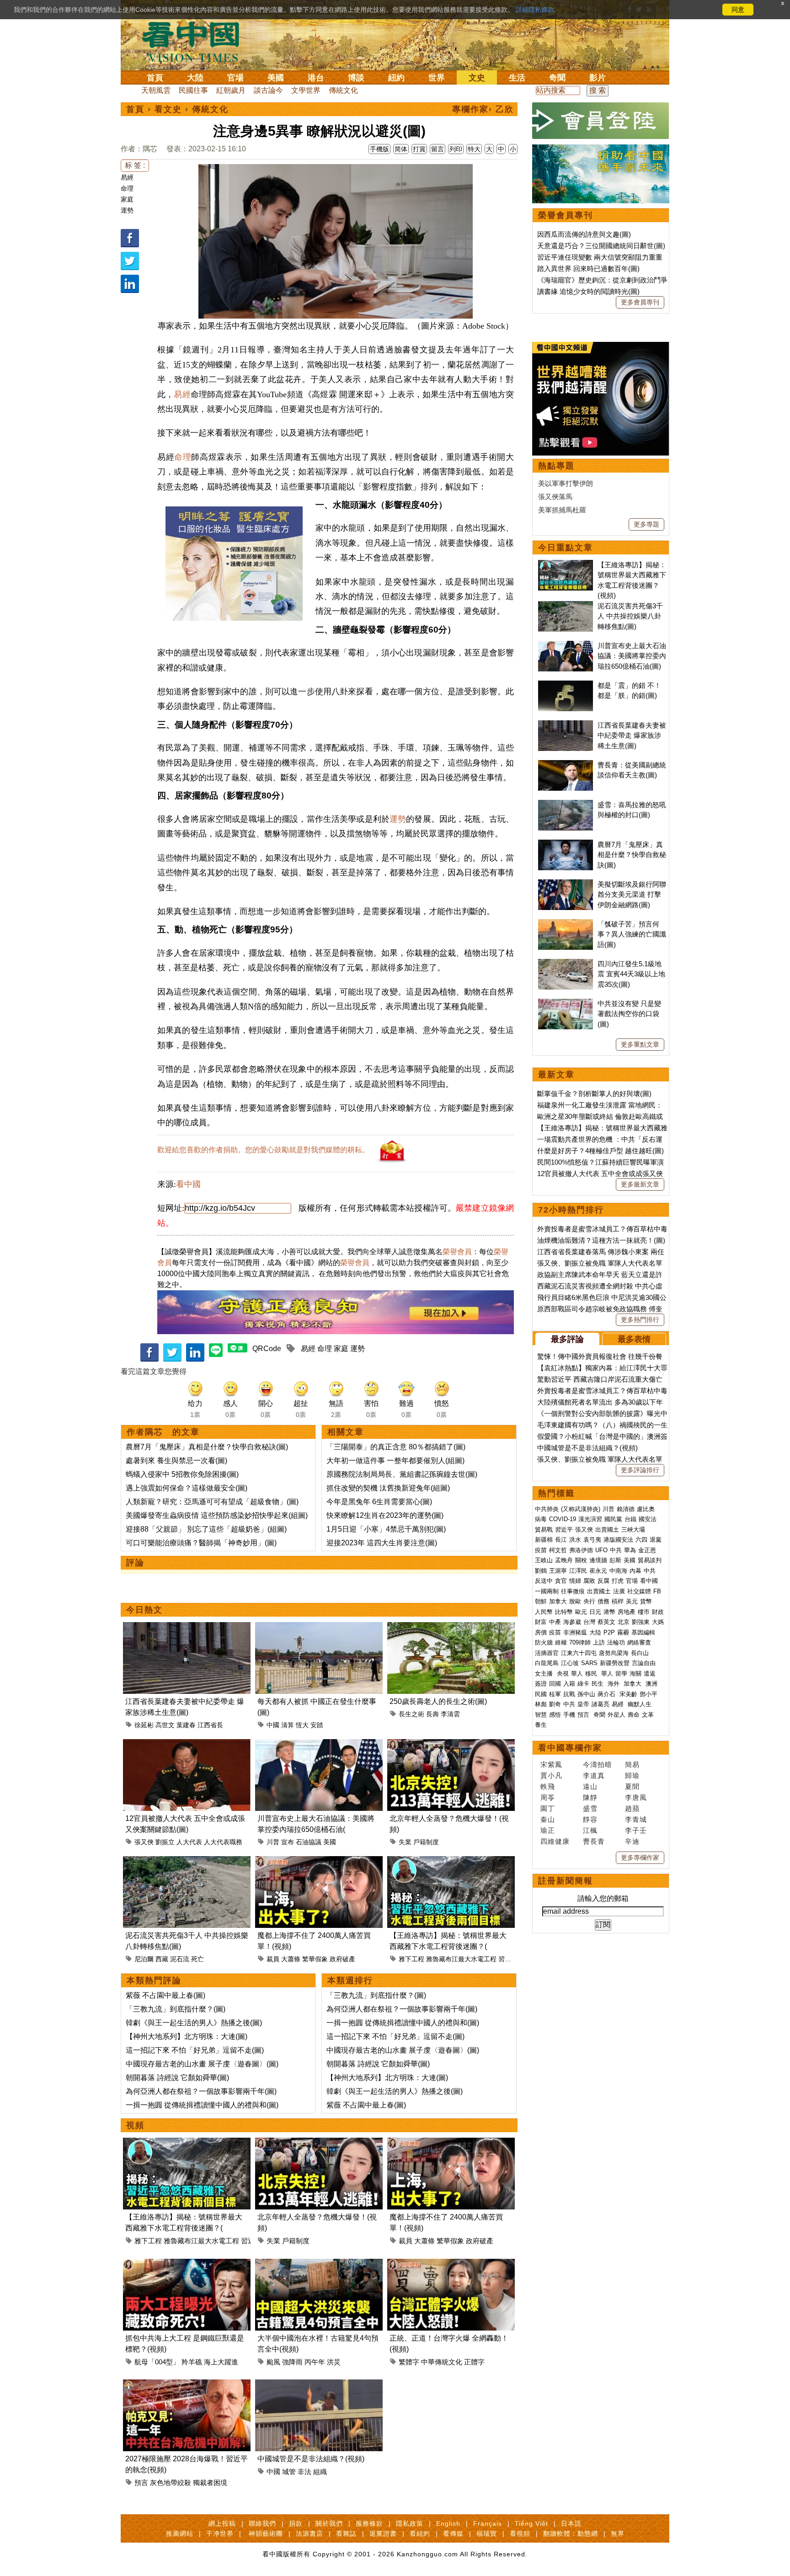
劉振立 (165, 1842)
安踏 (317, 1725)
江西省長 (210, 1725)
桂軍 (555, 1694)
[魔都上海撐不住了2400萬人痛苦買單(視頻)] (319, 1861)
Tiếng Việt (531, 2523)
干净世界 (220, 2533)
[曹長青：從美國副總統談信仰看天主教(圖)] (566, 765)
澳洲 (651, 1684)
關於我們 (329, 2523)
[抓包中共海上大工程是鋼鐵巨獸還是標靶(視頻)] (187, 2264)
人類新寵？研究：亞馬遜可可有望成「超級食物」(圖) (212, 1502)
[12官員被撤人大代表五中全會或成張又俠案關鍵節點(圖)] (187, 1744)
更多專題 (646, 524)
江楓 (590, 1830)
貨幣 (646, 1601)
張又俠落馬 (555, 497)
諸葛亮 (601, 1704)
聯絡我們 (262, 2523)
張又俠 (144, 1842)
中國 (273, 1725)
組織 (320, 2472)
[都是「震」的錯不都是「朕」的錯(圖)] (566, 685)
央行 (589, 1601)
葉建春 (186, 1725)
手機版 (379, 149)
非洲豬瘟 (575, 1632)
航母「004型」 (157, 2362)
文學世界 (306, 90)
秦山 (548, 1819)
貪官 (561, 1581)
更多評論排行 (640, 1470)
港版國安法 (618, 1540)
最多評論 (567, 1339)
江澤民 (578, 1571)
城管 (289, 2472)
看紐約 (420, 2533)
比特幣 (564, 1612)
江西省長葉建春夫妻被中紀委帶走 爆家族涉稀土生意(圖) (632, 735)
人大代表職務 (223, 1842)
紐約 (396, 78)
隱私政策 (410, 2523)
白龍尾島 (547, 1663)
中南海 (618, 1571)
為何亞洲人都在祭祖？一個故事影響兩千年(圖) (201, 2091)
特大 (474, 149)
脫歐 (575, 1601)
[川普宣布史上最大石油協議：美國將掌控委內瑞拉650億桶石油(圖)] (319, 1744)
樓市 (644, 1612)
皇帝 (583, 1704)
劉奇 (555, 1704)
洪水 (575, 1540)
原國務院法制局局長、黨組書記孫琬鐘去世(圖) (402, 1474)
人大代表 (189, 1842)
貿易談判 (651, 1560)
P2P (609, 1632)
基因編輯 (643, 1632)
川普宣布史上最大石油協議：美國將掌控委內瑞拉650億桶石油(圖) (632, 656)
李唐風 (636, 1797)
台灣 (589, 1622)
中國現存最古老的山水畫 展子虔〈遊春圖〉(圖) (202, 2064)
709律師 (580, 1642)
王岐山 (544, 1560)
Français (488, 2523)
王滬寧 (558, 1571)
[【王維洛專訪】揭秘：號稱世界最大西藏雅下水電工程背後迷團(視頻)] (451, 1861)
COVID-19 (563, 1519)
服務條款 (369, 2523)
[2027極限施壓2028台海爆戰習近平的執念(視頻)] (187, 2385)
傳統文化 (343, 90)
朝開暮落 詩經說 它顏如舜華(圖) (177, 2078)
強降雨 (292, 2362)
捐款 (296, 2523)
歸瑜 (632, 1775)
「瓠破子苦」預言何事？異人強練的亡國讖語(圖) (632, 934)
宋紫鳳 (551, 1764)
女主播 (545, 1674)
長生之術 (411, 1714)
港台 (316, 78)
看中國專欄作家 (570, 1748)
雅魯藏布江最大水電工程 (461, 1959)
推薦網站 (180, 2533)
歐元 (581, 1612)
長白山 (640, 1653)
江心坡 (570, 1663)
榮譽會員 (457, 1252)
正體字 (474, 2362)
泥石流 (180, 1959)
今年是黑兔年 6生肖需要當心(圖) (379, 1502)
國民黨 (613, 1519)
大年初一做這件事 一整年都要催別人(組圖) (395, 1461)
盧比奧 (646, 1509)
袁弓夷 (592, 1540)
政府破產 (342, 1959)
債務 (603, 1601)
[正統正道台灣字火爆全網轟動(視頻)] (451, 2264)
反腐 (603, 1581)
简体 (401, 149)
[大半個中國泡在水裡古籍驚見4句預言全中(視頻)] (319, 2264)
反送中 (544, 1581)
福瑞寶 (487, 2533)
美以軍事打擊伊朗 (566, 483)
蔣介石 (607, 1694)
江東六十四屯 (579, 1653)
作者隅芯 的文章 (163, 1432)
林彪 (541, 1704)
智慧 (541, 1715)
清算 (288, 1725)
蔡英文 (606, 1622)
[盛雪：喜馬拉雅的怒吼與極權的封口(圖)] (566, 805)
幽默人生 (640, 1704)
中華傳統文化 (442, 2362)
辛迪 (632, 1841)
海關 (635, 1674)
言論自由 (644, 1663)
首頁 (155, 78)
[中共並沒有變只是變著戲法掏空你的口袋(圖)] (566, 1003)
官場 (235, 78)
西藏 (162, 1959)
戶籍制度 (426, 1842)
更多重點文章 (640, 1044)
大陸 (195, 78)
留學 (621, 1674)
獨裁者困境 (210, 2483)
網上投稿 (222, 2523)
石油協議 (309, 1842)
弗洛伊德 (581, 1550)
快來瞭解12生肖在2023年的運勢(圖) (385, 1515)
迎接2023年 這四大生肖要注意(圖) (382, 1543)
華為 (630, 1550)
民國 (541, 1694)
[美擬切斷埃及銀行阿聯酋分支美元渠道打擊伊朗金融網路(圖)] (566, 884)
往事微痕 (573, 1591)
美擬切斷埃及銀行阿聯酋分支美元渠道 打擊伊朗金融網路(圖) (632, 894)
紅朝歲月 (231, 90)
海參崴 (572, 1622)
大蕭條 (291, 1959)
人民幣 (544, 1612)
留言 (438, 149)
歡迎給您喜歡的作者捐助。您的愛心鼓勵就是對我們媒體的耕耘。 (263, 1150)
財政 (658, 1612)
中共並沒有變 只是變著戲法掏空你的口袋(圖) (629, 1014)
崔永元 (598, 1571)
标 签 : (135, 165)
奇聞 (557, 78)
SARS (589, 1663)
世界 (437, 78)
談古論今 (268, 90)
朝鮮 (541, 1601)
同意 (738, 10)
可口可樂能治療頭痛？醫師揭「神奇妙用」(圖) (201, 1543)
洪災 (334, 2362)
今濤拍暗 (598, 1764)
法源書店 (310, 2533)
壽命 (634, 1715)
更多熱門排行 (640, 1320)
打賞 (419, 149)
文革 (648, 1715)
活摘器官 (547, 1653)
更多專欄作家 (640, 1857)
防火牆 (544, 1642)
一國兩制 (547, 1591)
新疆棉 (544, 1540)
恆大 (302, 1725)
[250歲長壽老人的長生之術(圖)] (451, 1627)
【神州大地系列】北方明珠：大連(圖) (187, 2036)
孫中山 (586, 1694)
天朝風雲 (156, 90)
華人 (577, 1674)
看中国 (196, 41)
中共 (616, 1550)
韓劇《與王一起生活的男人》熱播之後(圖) (194, 2023)
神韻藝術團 (266, 2533)
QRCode (267, 1349)
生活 (517, 78)
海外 (614, 1684)
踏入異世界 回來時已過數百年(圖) (588, 269)
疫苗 (541, 1550)
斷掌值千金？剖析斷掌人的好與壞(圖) (594, 1094)
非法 (304, 2472)
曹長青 (594, 1841)
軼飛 (548, 1786)
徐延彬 (144, 1725)
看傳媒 (453, 2533)
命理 (127, 188)
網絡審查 (639, 1642)
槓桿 (618, 1601)
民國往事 (193, 90)
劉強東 (641, 1622)
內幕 (635, 1571)
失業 (405, 1842)
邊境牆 (598, 1560)
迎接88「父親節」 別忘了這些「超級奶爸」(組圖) (206, 1529)
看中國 (188, 1184)
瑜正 (548, 1830)
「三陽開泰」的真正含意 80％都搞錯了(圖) (396, 1447)
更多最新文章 (640, 1184)
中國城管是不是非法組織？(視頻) (311, 2459)
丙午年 (315, 2362)
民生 (598, 1684)
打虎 (618, 1581)
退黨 (656, 1540)
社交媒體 (639, 1591)
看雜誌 (346, 2533)
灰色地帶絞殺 (171, 2483)
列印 (456, 149)
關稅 (581, 1560)
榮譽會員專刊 (566, 215)
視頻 (135, 2125)
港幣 (609, 1612)
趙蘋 (632, 1808)
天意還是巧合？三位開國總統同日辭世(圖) (601, 246)
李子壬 (636, 1830)
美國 (276, 78)
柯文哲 (558, 1550)
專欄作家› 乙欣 (483, 109)
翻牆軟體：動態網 (571, 2533)
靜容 (590, 1819)
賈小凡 (551, 1775)
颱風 (273, 2362)
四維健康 (555, 1841)
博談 (356, 78)
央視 (563, 1674)
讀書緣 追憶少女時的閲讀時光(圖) (588, 291)
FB (657, 1591)
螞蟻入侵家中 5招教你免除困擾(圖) (182, 1474)
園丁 (548, 1808)
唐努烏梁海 (614, 1653)
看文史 (168, 109)
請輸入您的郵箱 (603, 1898)
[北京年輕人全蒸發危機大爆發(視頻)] (451, 1744)
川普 (273, 1842)
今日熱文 (144, 1610)
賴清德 (626, 1509)
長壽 (432, 1714)
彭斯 (615, 1560)
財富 (541, 1622)
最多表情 (634, 1339)
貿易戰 (544, 1530)
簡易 (632, 1764)
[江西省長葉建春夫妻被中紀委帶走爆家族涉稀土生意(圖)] (187, 1627)
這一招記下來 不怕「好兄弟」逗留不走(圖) (195, 2050)
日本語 (571, 2523)
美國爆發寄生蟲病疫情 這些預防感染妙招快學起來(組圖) (217, 1515)
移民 (591, 1674)
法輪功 (616, 1642)
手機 (569, 1715)
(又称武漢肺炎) (581, 1509)
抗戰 (569, 1694)
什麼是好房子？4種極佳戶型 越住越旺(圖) (601, 1151)
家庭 (127, 199)
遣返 (650, 1674)
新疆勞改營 (615, 1663)
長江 (561, 1540)
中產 (555, 1622)
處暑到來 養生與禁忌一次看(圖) (176, 1461)
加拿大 (558, 1601)
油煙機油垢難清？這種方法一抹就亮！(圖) (601, 1240)
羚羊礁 (192, 2362)
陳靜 (590, 1797)
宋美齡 (628, 1694)
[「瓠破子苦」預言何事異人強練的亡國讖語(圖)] (566, 924)
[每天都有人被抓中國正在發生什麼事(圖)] (319, 1627)
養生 (541, 1725)
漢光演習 (590, 1519)
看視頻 (520, 2533)
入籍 (569, 1684)
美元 (632, 1601)
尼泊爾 (144, 1959)
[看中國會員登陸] (601, 121)
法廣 (619, 1591)
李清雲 (450, 1714)
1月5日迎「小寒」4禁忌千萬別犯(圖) (386, 1529)
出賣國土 (607, 1530)
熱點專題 (556, 466)
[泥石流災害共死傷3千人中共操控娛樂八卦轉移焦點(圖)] (187, 1861)
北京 (624, 1622)
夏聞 (632, 1786)
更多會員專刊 (640, 302)
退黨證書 (383, 2533)
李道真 (594, 1775)
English (448, 2523)
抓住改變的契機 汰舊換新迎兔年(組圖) (388, 1488)
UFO (601, 1550)
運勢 (127, 210)
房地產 (627, 1612)
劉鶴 (541, 1571)
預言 (141, 2483)
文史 (477, 78)
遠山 (590, 1786)
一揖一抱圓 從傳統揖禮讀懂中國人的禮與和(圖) (202, 2105)
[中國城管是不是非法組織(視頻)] (319, 2385)
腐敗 (589, 1581)
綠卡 (583, 1684)
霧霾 (623, 1632)
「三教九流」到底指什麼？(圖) (176, 2009)
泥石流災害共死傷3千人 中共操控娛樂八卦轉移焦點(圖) (630, 616)
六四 (641, 1540)
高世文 (165, 1725)
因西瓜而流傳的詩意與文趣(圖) (584, 234)
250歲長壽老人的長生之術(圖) (438, 1701)
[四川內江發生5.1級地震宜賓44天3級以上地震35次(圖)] (566, 964)
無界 (618, 2533)
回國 (555, 1684)
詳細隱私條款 (535, 10)
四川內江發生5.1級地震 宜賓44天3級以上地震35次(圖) (631, 974)
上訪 (599, 1642)
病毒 (541, 1519)
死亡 (197, 1959)
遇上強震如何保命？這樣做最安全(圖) (187, 1488)
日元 (595, 1612)
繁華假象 (315, 1959)
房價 (541, 1632)
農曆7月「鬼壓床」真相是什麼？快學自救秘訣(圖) (207, 1447)
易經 (127, 177)
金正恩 (647, 1550)
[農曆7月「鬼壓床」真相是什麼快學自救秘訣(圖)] (566, 844)
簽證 (541, 1684)
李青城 (636, 1819)
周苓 (548, 1797)
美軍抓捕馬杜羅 (562, 510)
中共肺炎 (547, 1509)
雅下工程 (411, 1959)
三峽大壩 (633, 1530)
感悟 (555, 1715)
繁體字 (409, 2362)
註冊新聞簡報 (566, 1881)
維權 (561, 1642)
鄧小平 (649, 1694)
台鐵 (630, 1519)
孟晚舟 (564, 1560)
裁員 (273, 1959)
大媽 (658, 1622)
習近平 (508, 1959)
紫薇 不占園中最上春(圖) (165, 1995)
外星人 (617, 1715)
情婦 (575, 1581)
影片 (598, 78)
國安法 (648, 1519)
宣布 (288, 1842)
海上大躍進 (221, 2362)
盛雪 (590, 1808)
